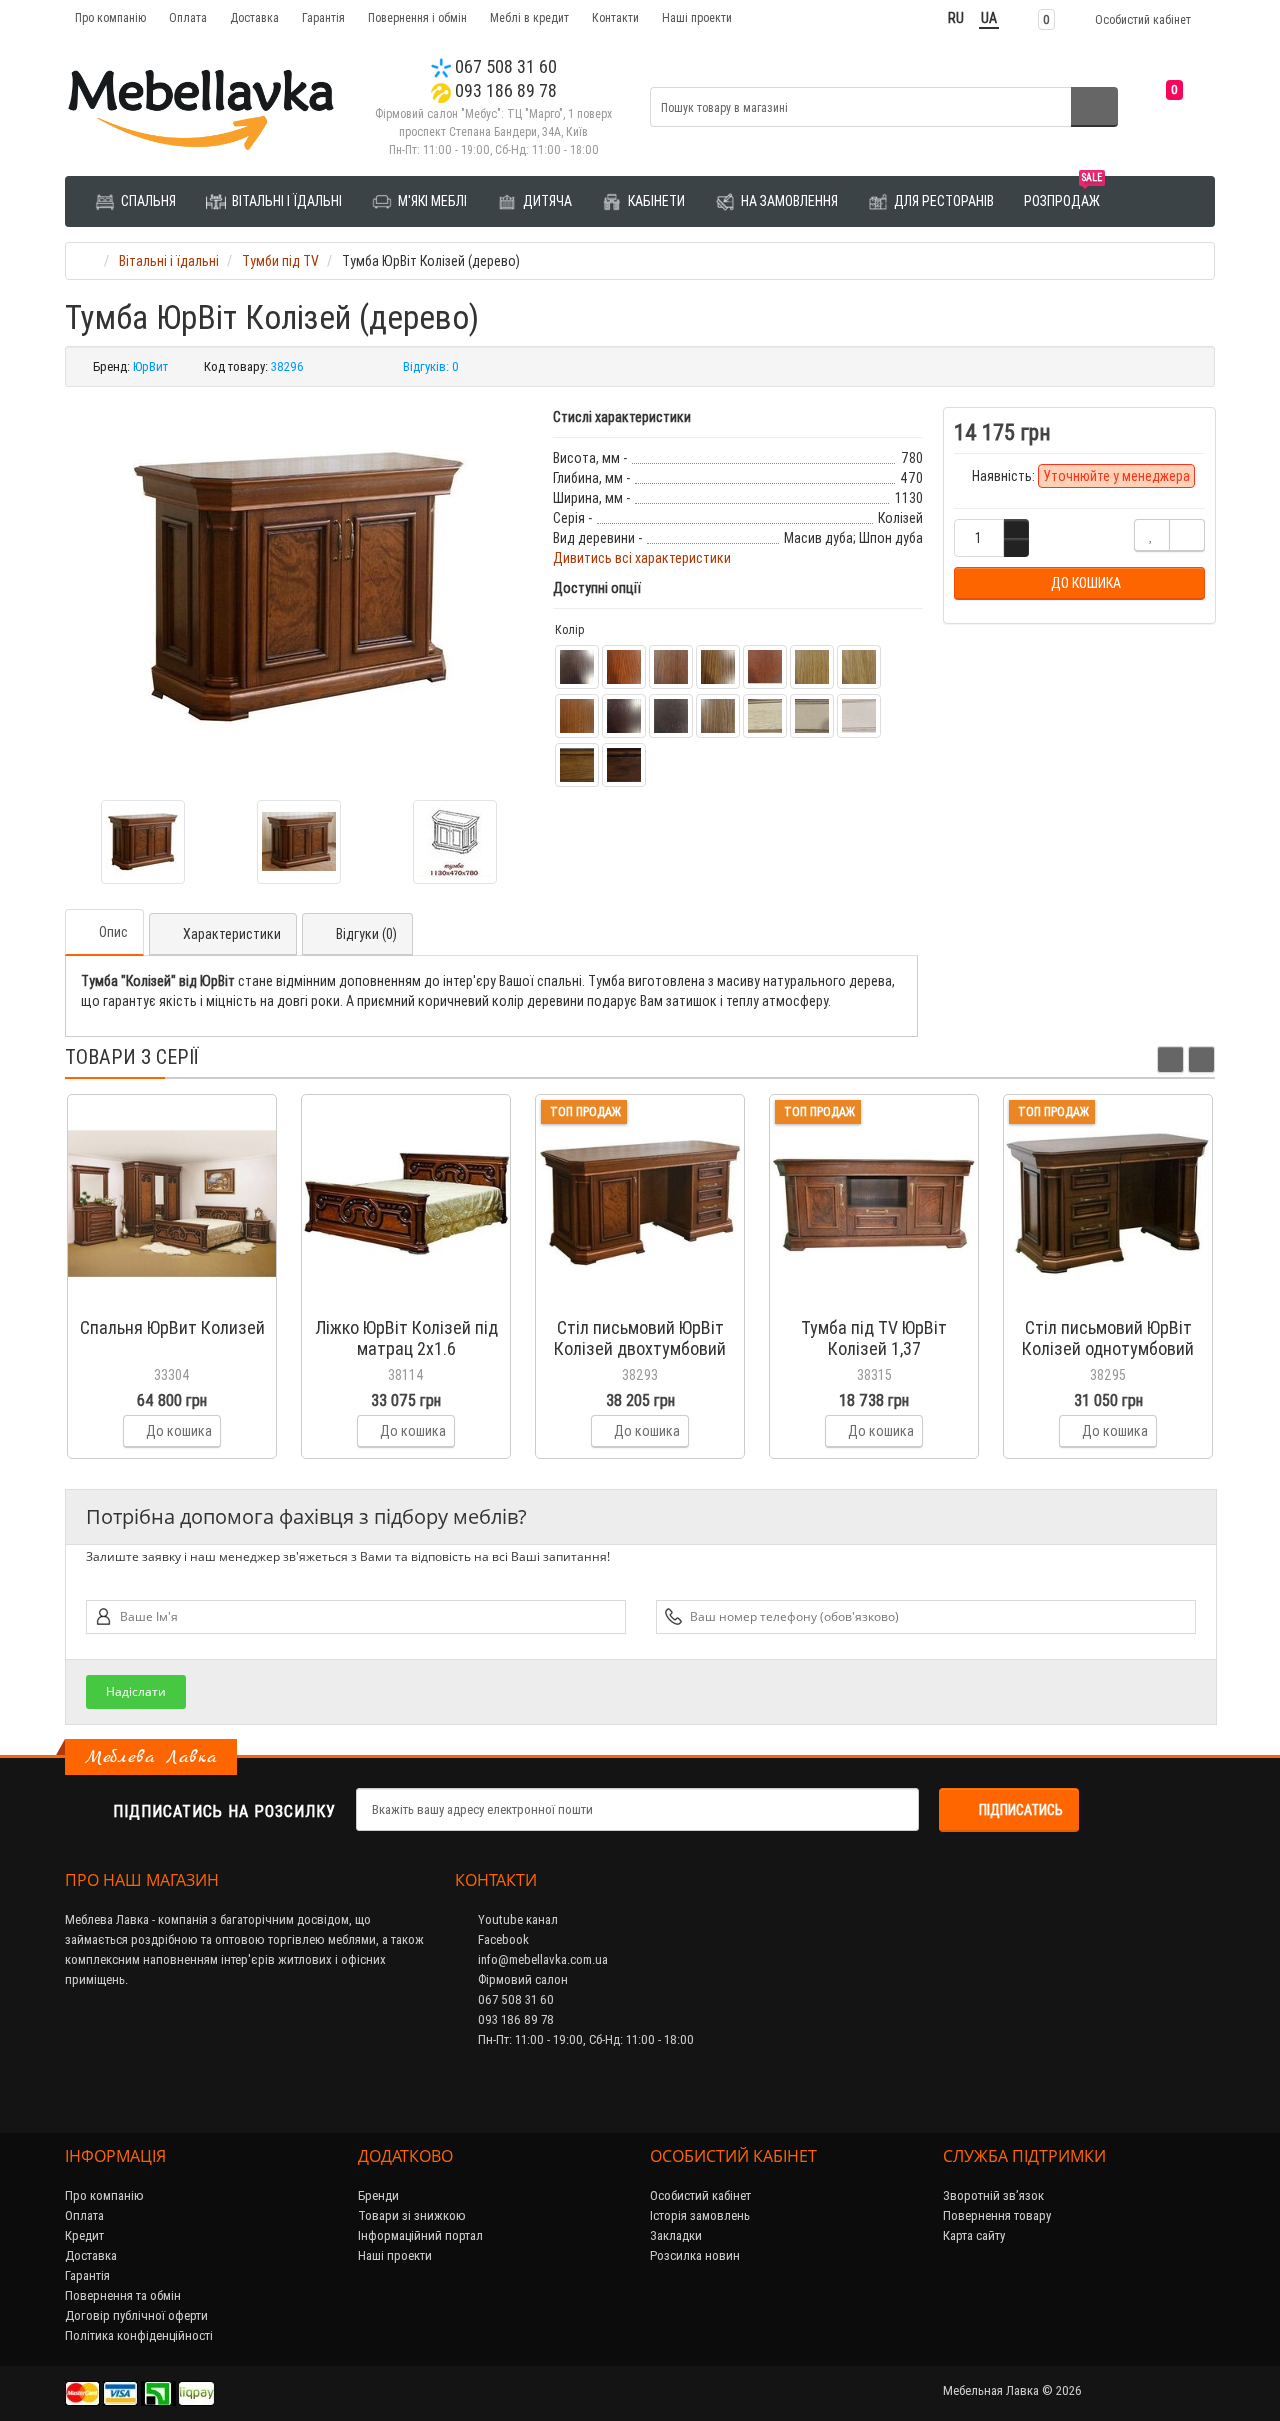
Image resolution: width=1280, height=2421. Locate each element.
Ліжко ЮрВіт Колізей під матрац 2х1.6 (406, 1338)
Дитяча (546, 201)
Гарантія (323, 17)
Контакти (615, 17)
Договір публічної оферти (136, 2315)
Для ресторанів (942, 201)
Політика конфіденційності (139, 2335)
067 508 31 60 (504, 66)
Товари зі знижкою (412, 2215)
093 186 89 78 (504, 90)
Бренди (378, 2195)
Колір (569, 629)
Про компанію (110, 17)
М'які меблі (431, 201)
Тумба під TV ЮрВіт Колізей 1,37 (874, 1338)
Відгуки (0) (366, 934)
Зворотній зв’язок (993, 2195)
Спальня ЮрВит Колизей (172, 1327)
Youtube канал (516, 1919)
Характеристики (232, 934)
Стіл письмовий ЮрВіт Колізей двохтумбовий (640, 1338)
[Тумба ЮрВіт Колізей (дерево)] (299, 586)
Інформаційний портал (420, 2235)
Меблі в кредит (529, 17)
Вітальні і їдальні (285, 201)
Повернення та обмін (123, 2295)
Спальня (147, 201)
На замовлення (788, 201)
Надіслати (136, 1691)
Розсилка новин (695, 2255)
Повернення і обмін (417, 17)
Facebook (502, 1939)
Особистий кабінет (700, 2195)
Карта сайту (974, 2235)
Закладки (676, 2235)
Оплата (188, 17)
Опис (113, 932)
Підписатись (1021, 1810)
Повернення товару (997, 2215)
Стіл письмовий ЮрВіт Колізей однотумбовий (1108, 1338)
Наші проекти (697, 17)
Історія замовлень (700, 2215)
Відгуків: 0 (431, 366)
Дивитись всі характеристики (642, 558)
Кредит (84, 2235)
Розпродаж (1063, 193)
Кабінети (655, 201)
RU (956, 18)
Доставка (254, 17)
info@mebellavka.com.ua (541, 1959)
